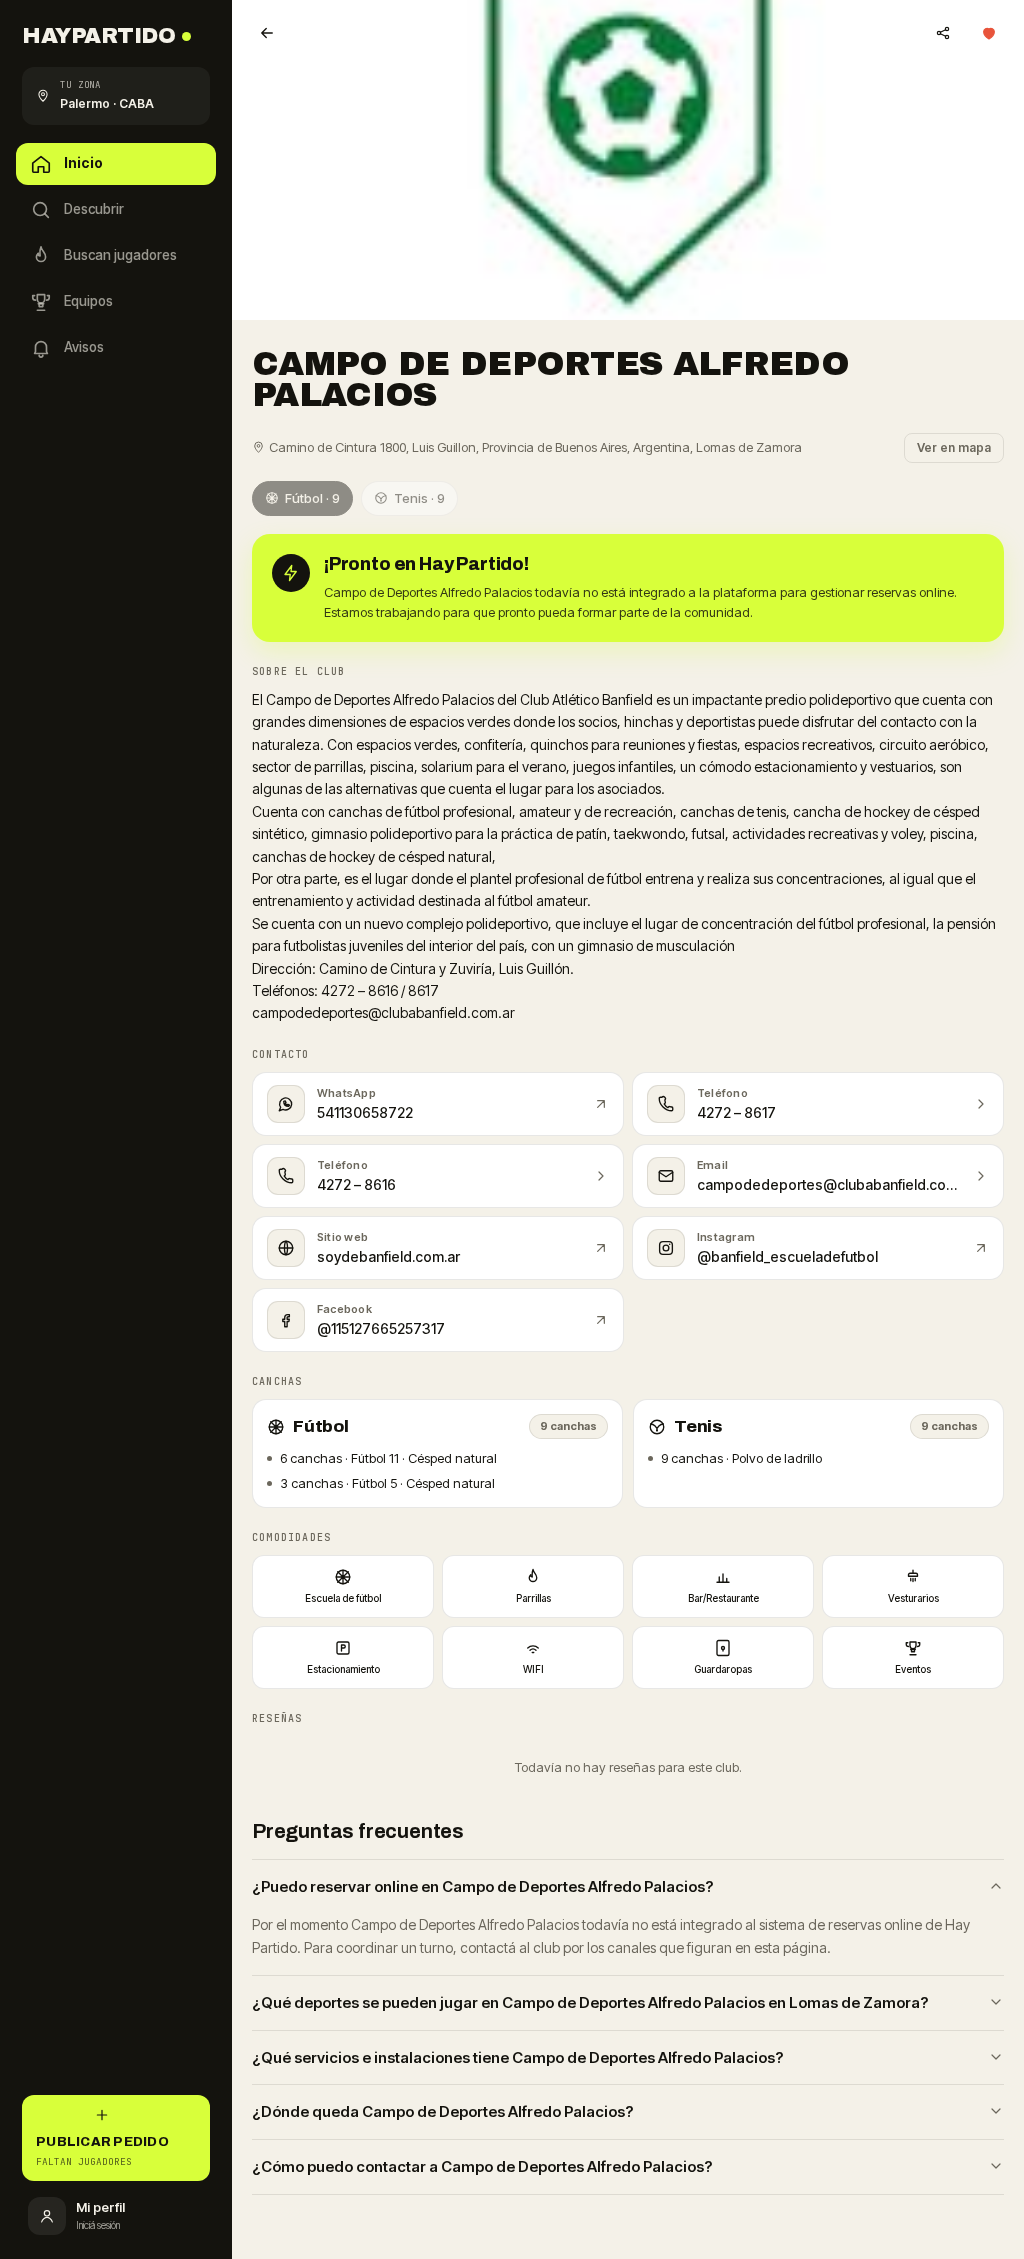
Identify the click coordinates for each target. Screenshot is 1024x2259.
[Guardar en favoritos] (989, 33)
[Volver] (267, 33)
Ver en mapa (954, 447)
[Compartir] (943, 33)
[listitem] (343, 1586)
